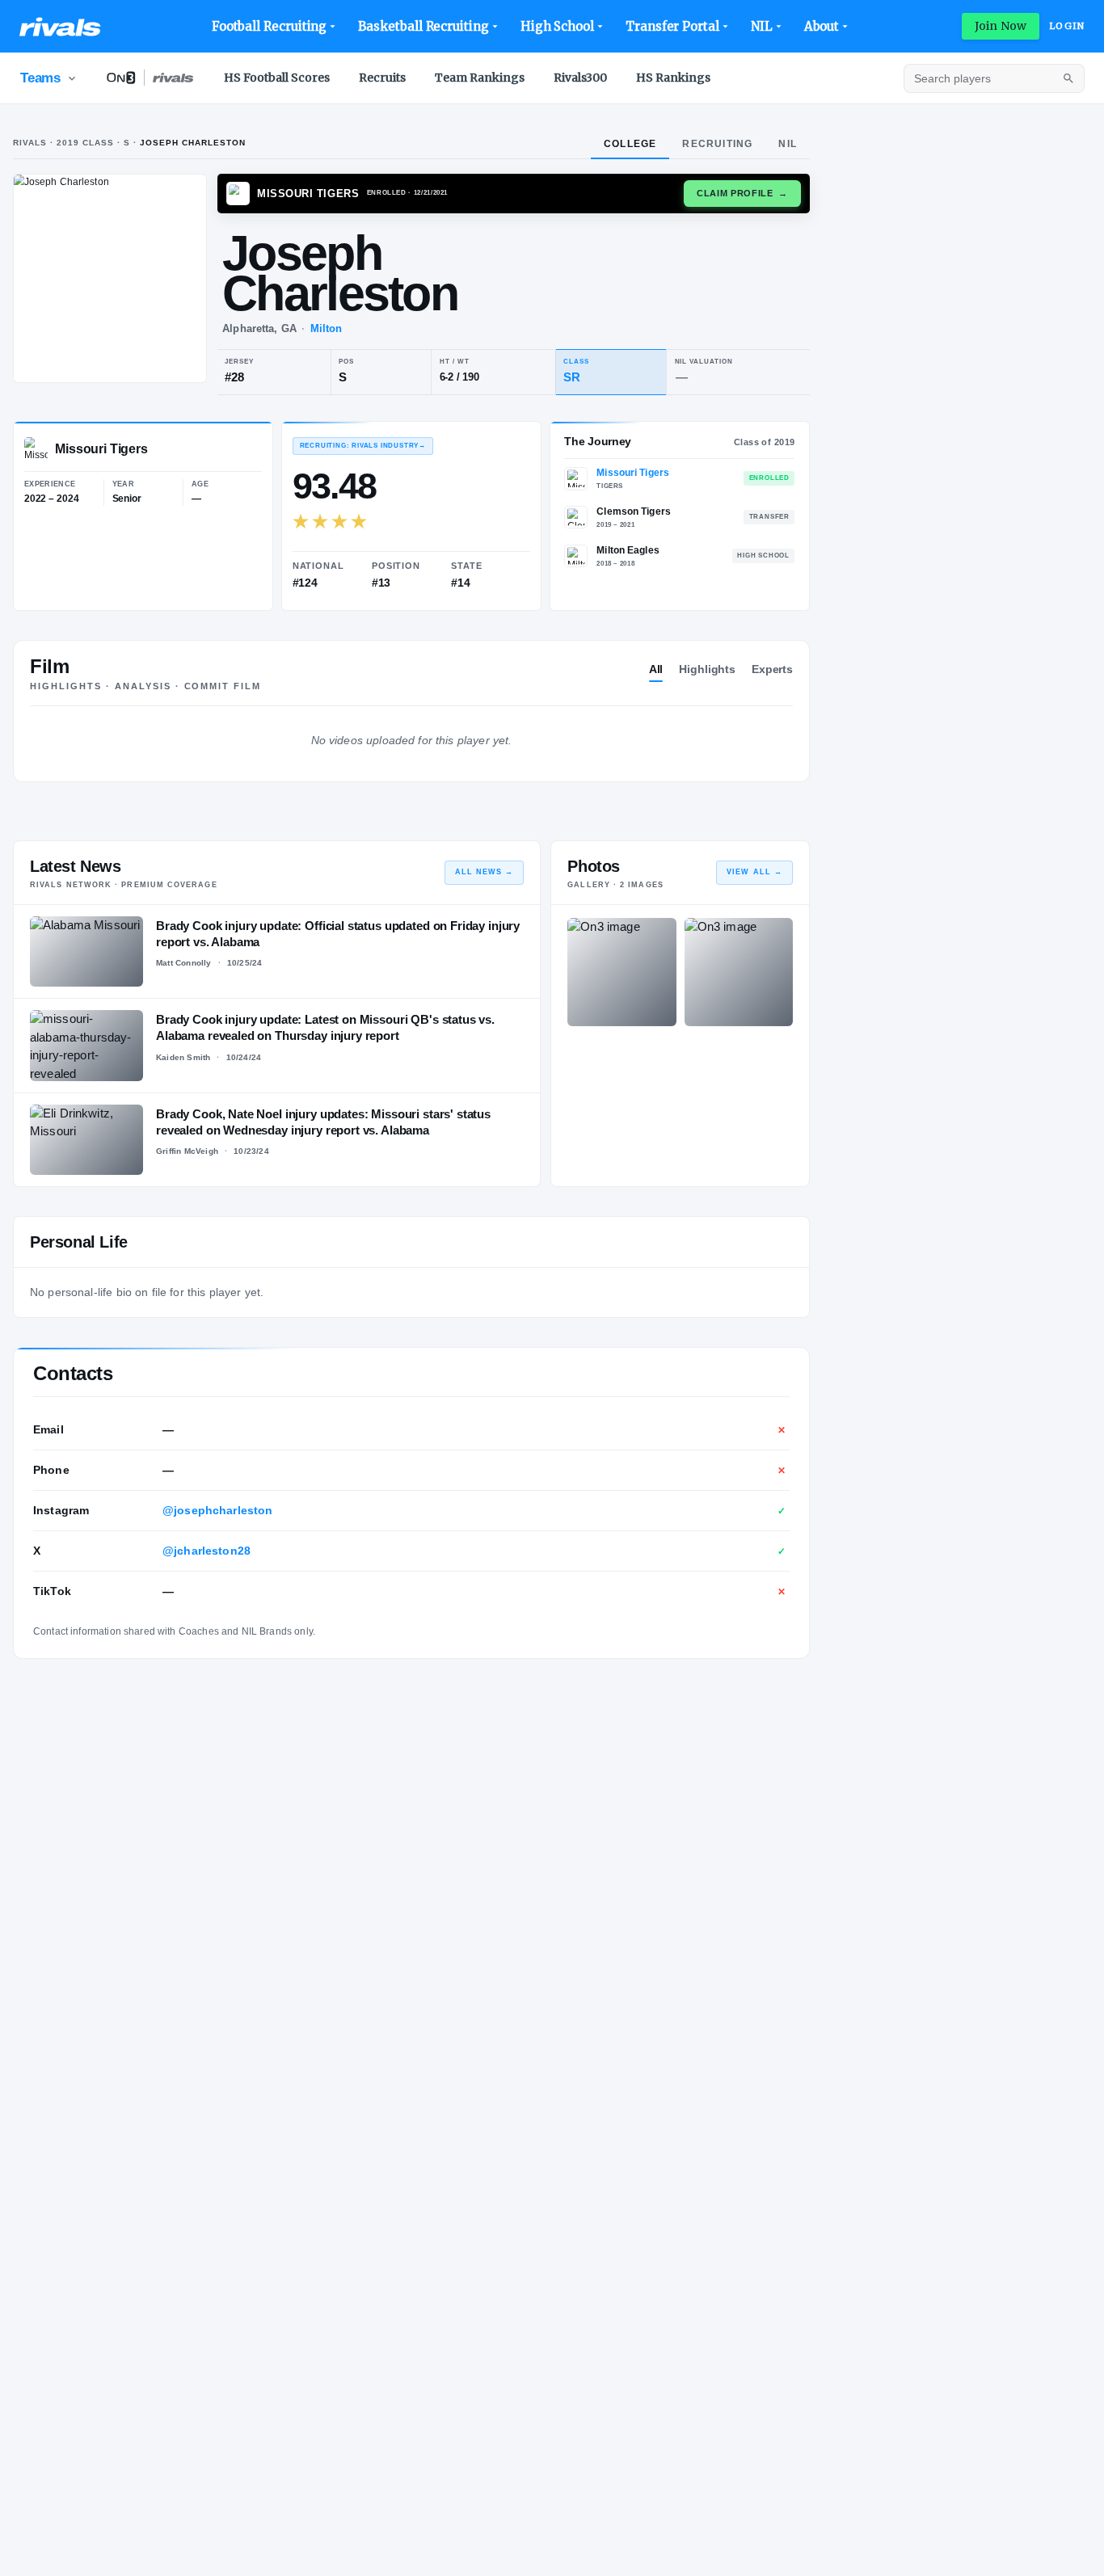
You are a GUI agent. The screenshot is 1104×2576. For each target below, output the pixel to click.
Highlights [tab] (707, 669)
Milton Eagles (628, 550)
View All (754, 872)
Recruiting (717, 144)
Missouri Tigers (633, 473)
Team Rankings (480, 78)
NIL (762, 26)
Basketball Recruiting (423, 26)
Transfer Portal (672, 26)
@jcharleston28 (206, 1551)
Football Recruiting (270, 26)
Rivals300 (580, 78)
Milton (327, 328)
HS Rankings (673, 78)
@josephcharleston (218, 1510)
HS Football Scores (277, 78)
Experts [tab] (772, 669)
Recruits (382, 78)
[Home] (60, 27)
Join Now (1001, 26)
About (822, 26)
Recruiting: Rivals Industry (363, 446)
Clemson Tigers (634, 511)
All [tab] (656, 669)
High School (557, 26)
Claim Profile (742, 193)
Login (1067, 26)
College (630, 144)
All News (485, 872)
